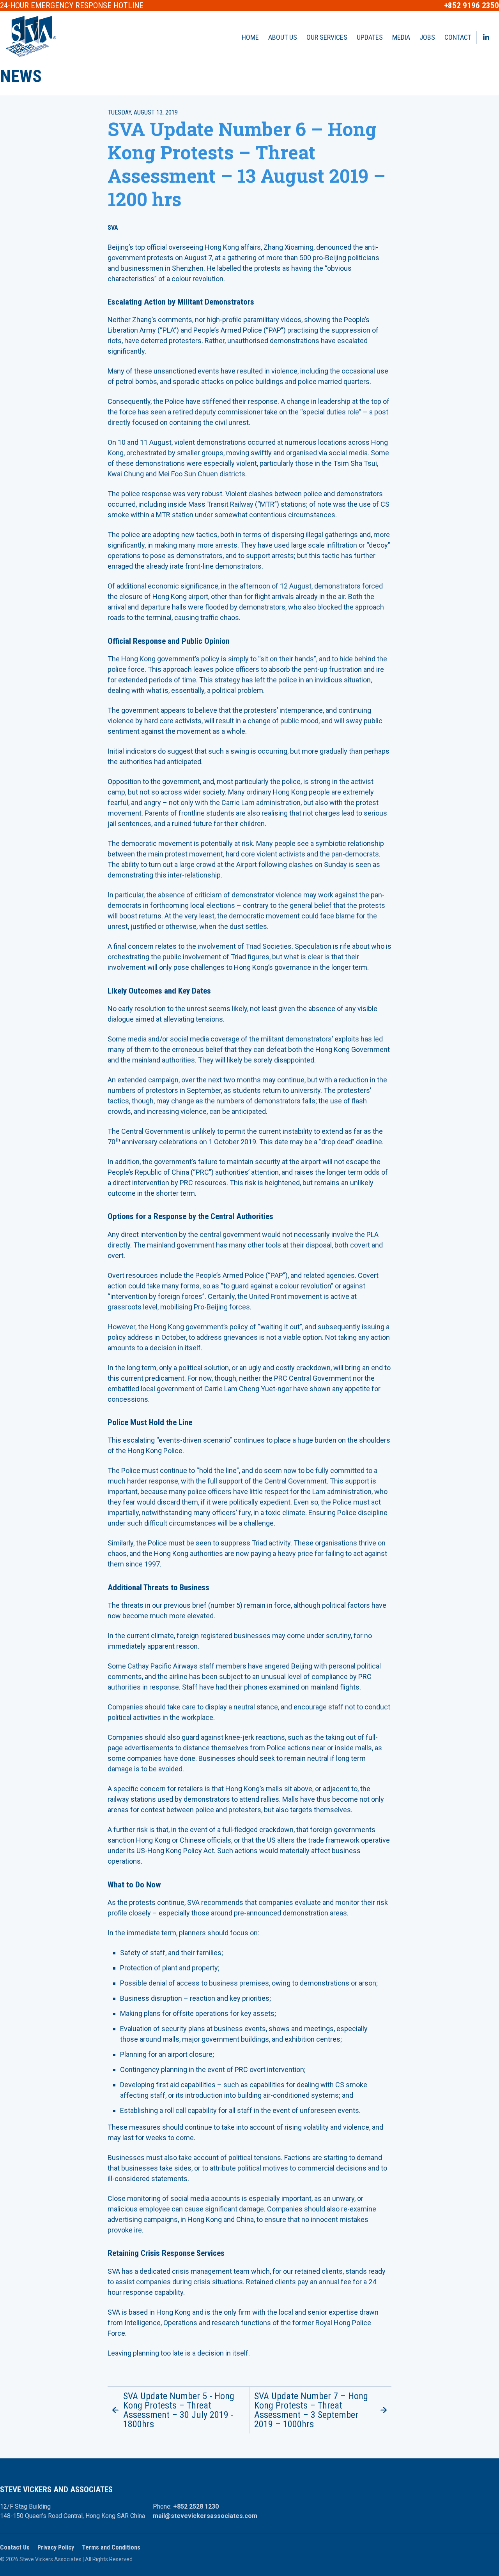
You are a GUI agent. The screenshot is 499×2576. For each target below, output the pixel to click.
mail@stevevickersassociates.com (205, 2516)
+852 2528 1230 (196, 2506)
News (21, 76)
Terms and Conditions (111, 2547)
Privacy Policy (56, 2547)
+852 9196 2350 (472, 6)
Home (250, 37)
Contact (458, 37)
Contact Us (15, 2547)
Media (401, 37)
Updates (370, 37)
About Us (283, 37)
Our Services (327, 37)
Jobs (427, 37)
